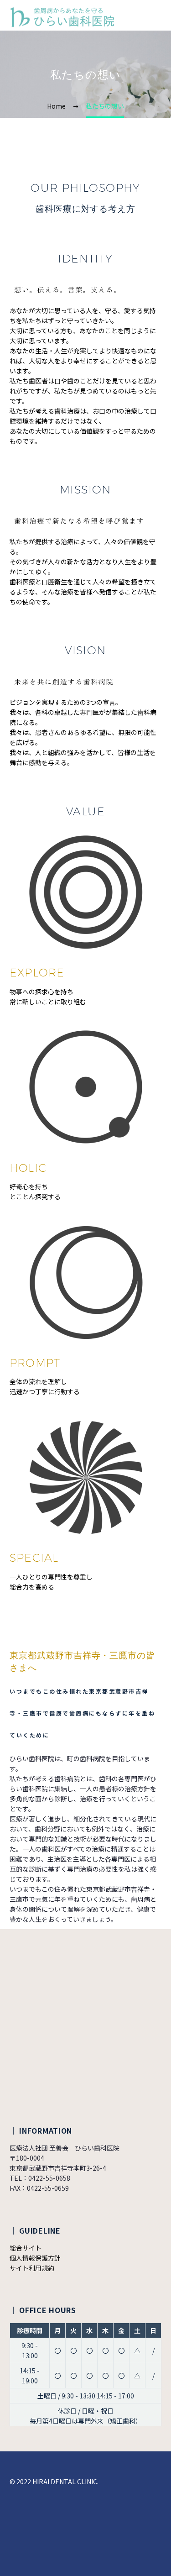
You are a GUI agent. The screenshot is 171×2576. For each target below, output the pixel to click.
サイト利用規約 (32, 2268)
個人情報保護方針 (35, 2258)
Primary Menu (153, 17)
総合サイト (26, 2248)
